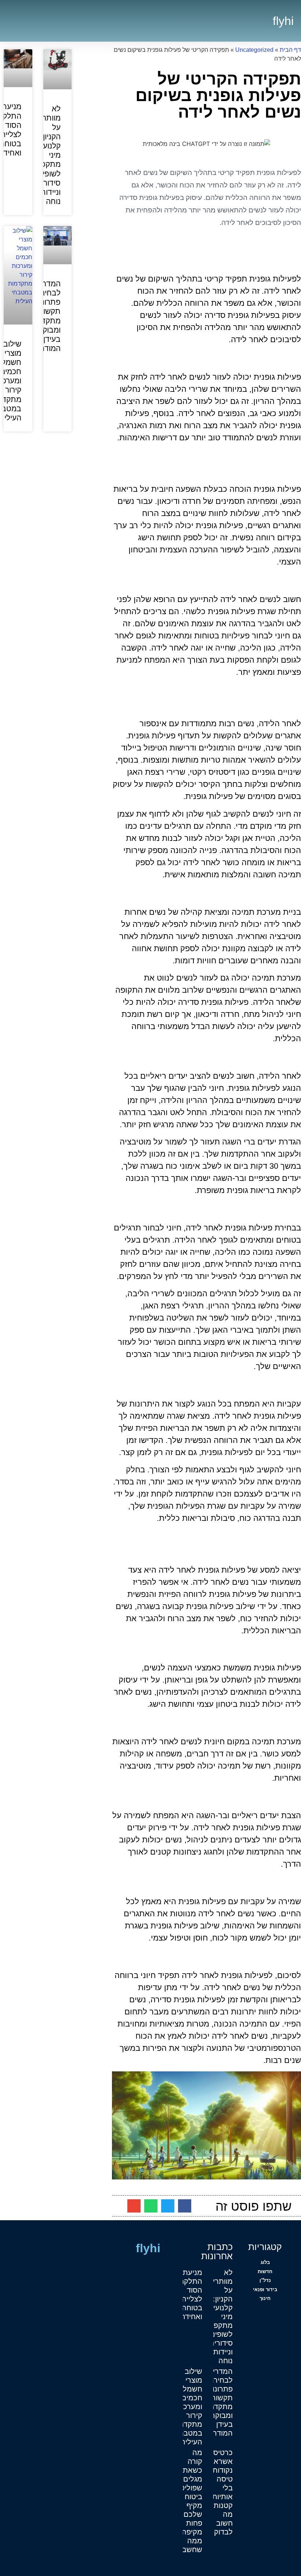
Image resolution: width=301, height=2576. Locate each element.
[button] (260, 21)
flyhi (283, 21)
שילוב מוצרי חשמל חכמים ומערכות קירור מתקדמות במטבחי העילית (187, 2407)
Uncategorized (254, 50)
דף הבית (290, 50)
